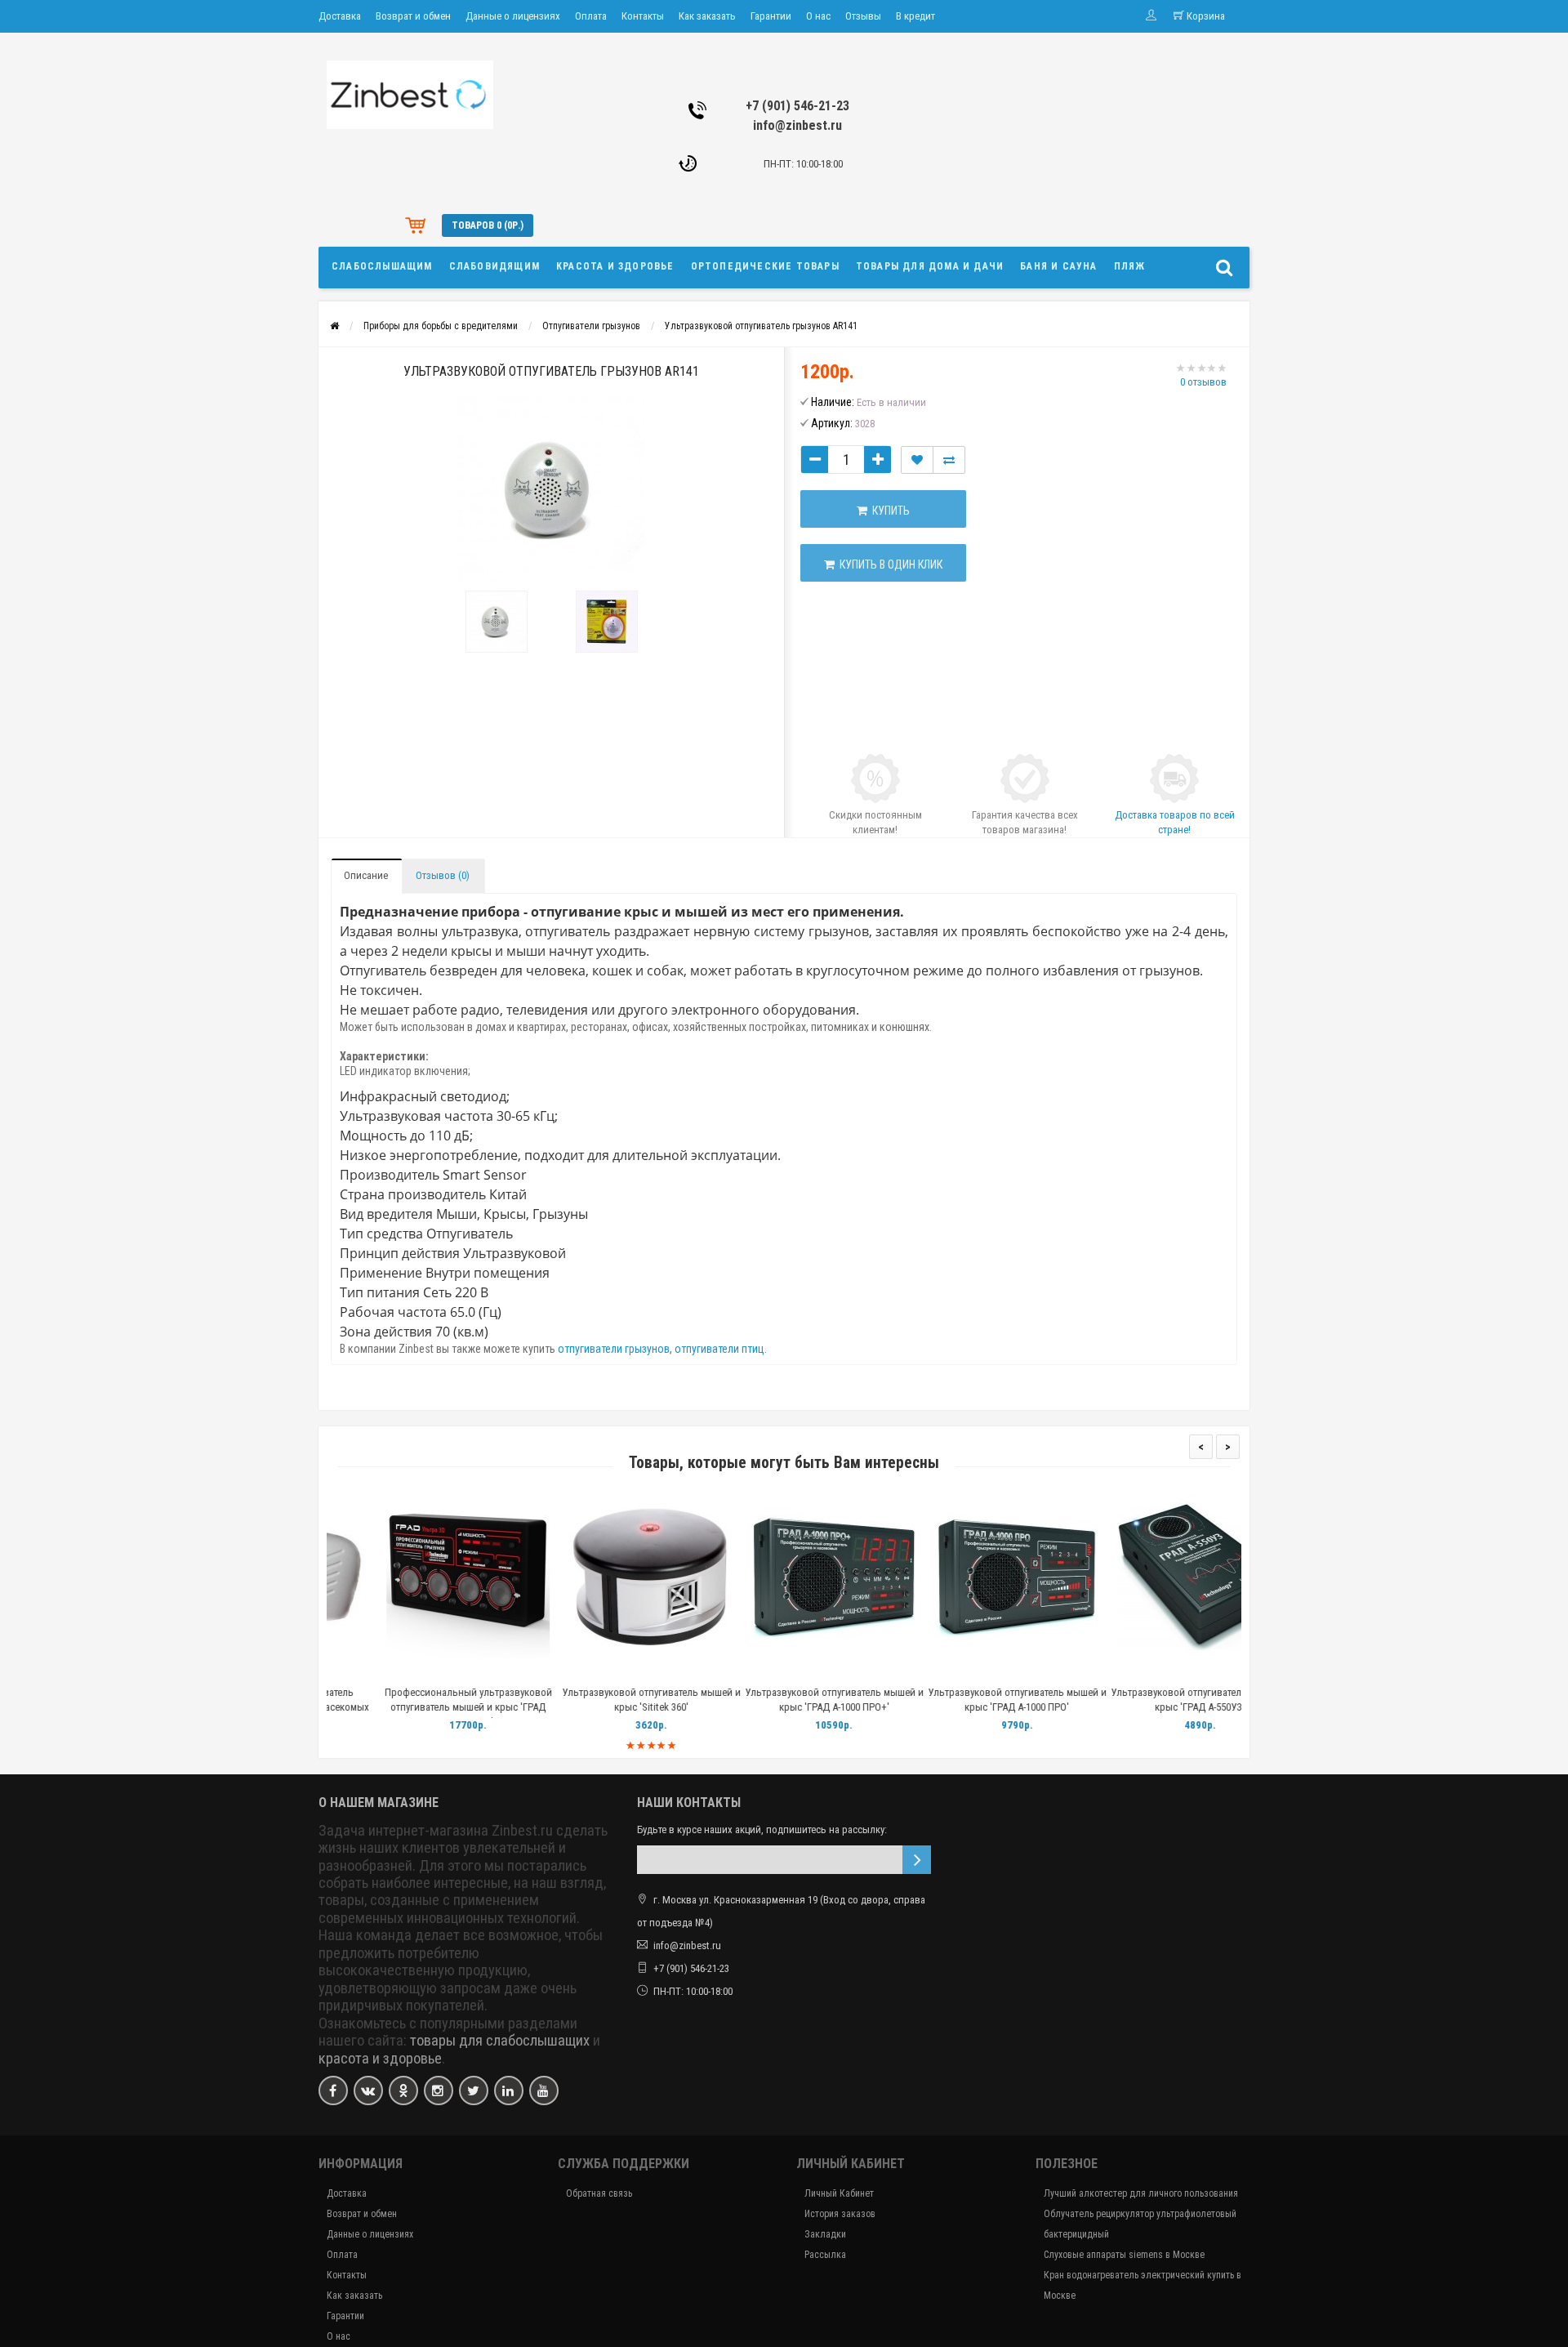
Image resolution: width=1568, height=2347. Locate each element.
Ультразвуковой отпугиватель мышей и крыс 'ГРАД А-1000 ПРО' (967, 1700)
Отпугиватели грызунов (591, 326)
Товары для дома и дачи (930, 266)
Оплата (591, 16)
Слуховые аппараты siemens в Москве (1124, 2255)
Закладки (825, 2234)
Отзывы (863, 16)
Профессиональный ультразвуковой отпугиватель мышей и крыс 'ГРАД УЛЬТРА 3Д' (419, 1707)
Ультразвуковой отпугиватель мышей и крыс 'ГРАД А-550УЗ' (1150, 1700)
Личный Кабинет (839, 2193)
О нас (818, 16)
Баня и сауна (1058, 266)
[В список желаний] (917, 460)
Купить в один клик (889, 564)
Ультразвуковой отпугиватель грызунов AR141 (761, 326)
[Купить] (380, 1672)
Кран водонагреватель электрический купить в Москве (1143, 2285)
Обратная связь (599, 2193)
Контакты (643, 16)
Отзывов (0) (443, 875)
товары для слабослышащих (500, 2041)
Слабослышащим (382, 266)
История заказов (840, 2214)
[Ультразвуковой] (496, 622)
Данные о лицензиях (513, 16)
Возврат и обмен (413, 16)
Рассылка (825, 2255)
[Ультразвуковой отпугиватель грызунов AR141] (551, 489)
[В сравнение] (455, 1672)
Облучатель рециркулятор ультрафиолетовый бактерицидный (1140, 2224)
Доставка (340, 16)
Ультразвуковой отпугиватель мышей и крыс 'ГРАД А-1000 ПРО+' (784, 1700)
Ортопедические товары (765, 266)
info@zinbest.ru (797, 125)
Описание (366, 875)
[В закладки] (417, 1672)
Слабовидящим (494, 266)
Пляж (1130, 266)
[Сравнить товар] (949, 460)
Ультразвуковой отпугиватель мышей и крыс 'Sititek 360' (601, 1700)
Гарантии (771, 16)
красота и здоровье (380, 2059)
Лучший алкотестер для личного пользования (1141, 2193)
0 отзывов (1203, 382)
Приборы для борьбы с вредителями (441, 326)
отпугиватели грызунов (614, 1349)
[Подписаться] (917, 1860)
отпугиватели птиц (719, 1349)
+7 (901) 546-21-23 (797, 106)
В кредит (915, 16)
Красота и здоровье (615, 266)
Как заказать (707, 16)
